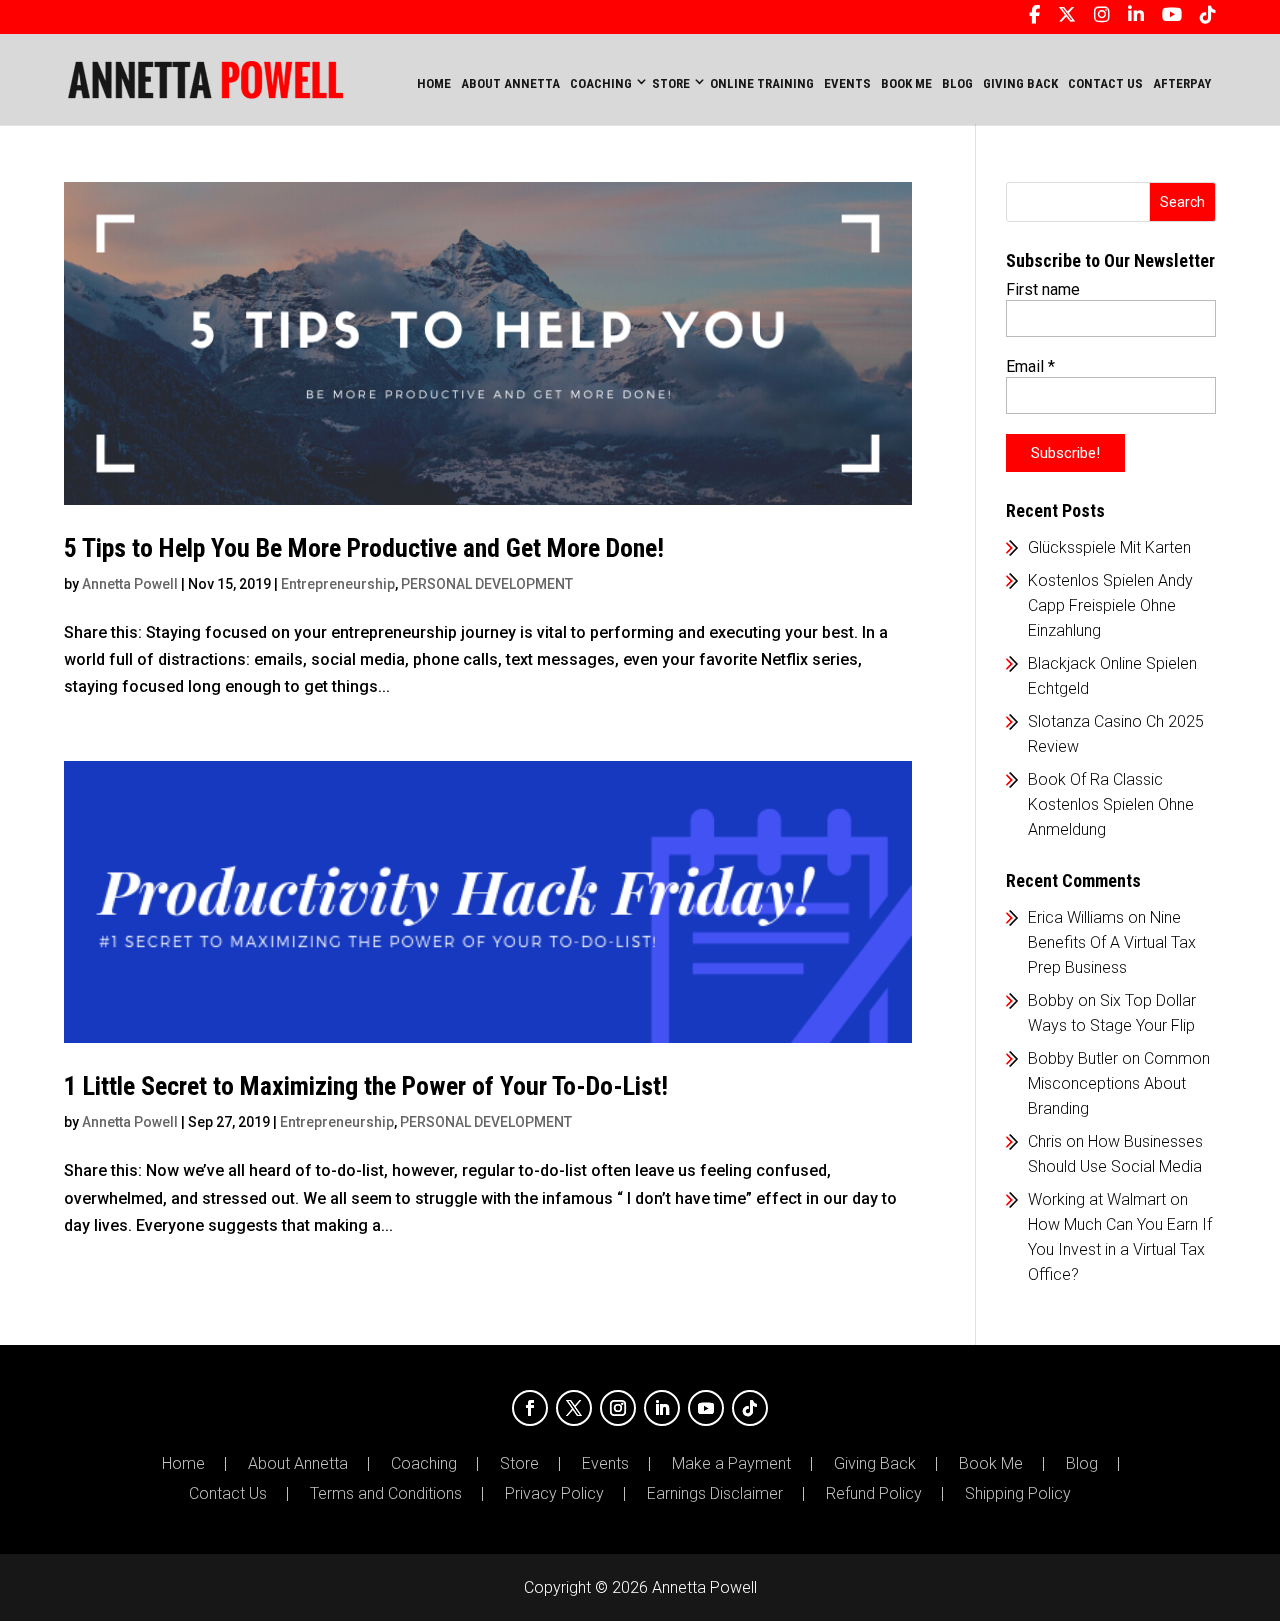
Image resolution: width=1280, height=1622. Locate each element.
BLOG (957, 83)
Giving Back (875, 1464)
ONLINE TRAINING (762, 83)
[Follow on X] (574, 1408)
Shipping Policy (1018, 1494)
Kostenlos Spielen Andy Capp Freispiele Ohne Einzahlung (1110, 605)
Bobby (1051, 1000)
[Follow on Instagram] (618, 1408)
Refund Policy (874, 1494)
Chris (1045, 1141)
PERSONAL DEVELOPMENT (487, 584)
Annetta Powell (130, 584)
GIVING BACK (1020, 83)
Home (434, 83)
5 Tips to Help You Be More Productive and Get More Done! (364, 548)
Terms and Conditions (386, 1494)
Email (1030, 366)
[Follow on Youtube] (706, 1408)
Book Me (991, 1464)
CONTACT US (1105, 83)
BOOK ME (906, 83)
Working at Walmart (1097, 1199)
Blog (1082, 1464)
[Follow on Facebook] (530, 1408)
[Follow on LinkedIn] (662, 1408)
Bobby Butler (1073, 1058)
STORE (671, 83)
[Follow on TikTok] (750, 1408)
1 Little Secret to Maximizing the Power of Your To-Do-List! (366, 1086)
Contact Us (228, 1494)
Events (605, 1464)
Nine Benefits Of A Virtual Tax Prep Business (1112, 942)
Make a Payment (731, 1464)
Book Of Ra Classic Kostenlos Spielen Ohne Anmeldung (1111, 804)
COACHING (601, 83)
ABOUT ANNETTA (510, 83)
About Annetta (298, 1464)
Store (519, 1464)
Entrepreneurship (338, 584)
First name (1043, 289)
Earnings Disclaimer (715, 1494)
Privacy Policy (554, 1494)
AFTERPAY (1182, 83)
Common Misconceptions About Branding (1119, 1083)
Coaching (424, 1464)
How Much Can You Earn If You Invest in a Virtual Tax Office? (1120, 1249)
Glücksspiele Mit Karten (1109, 547)
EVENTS (847, 83)
